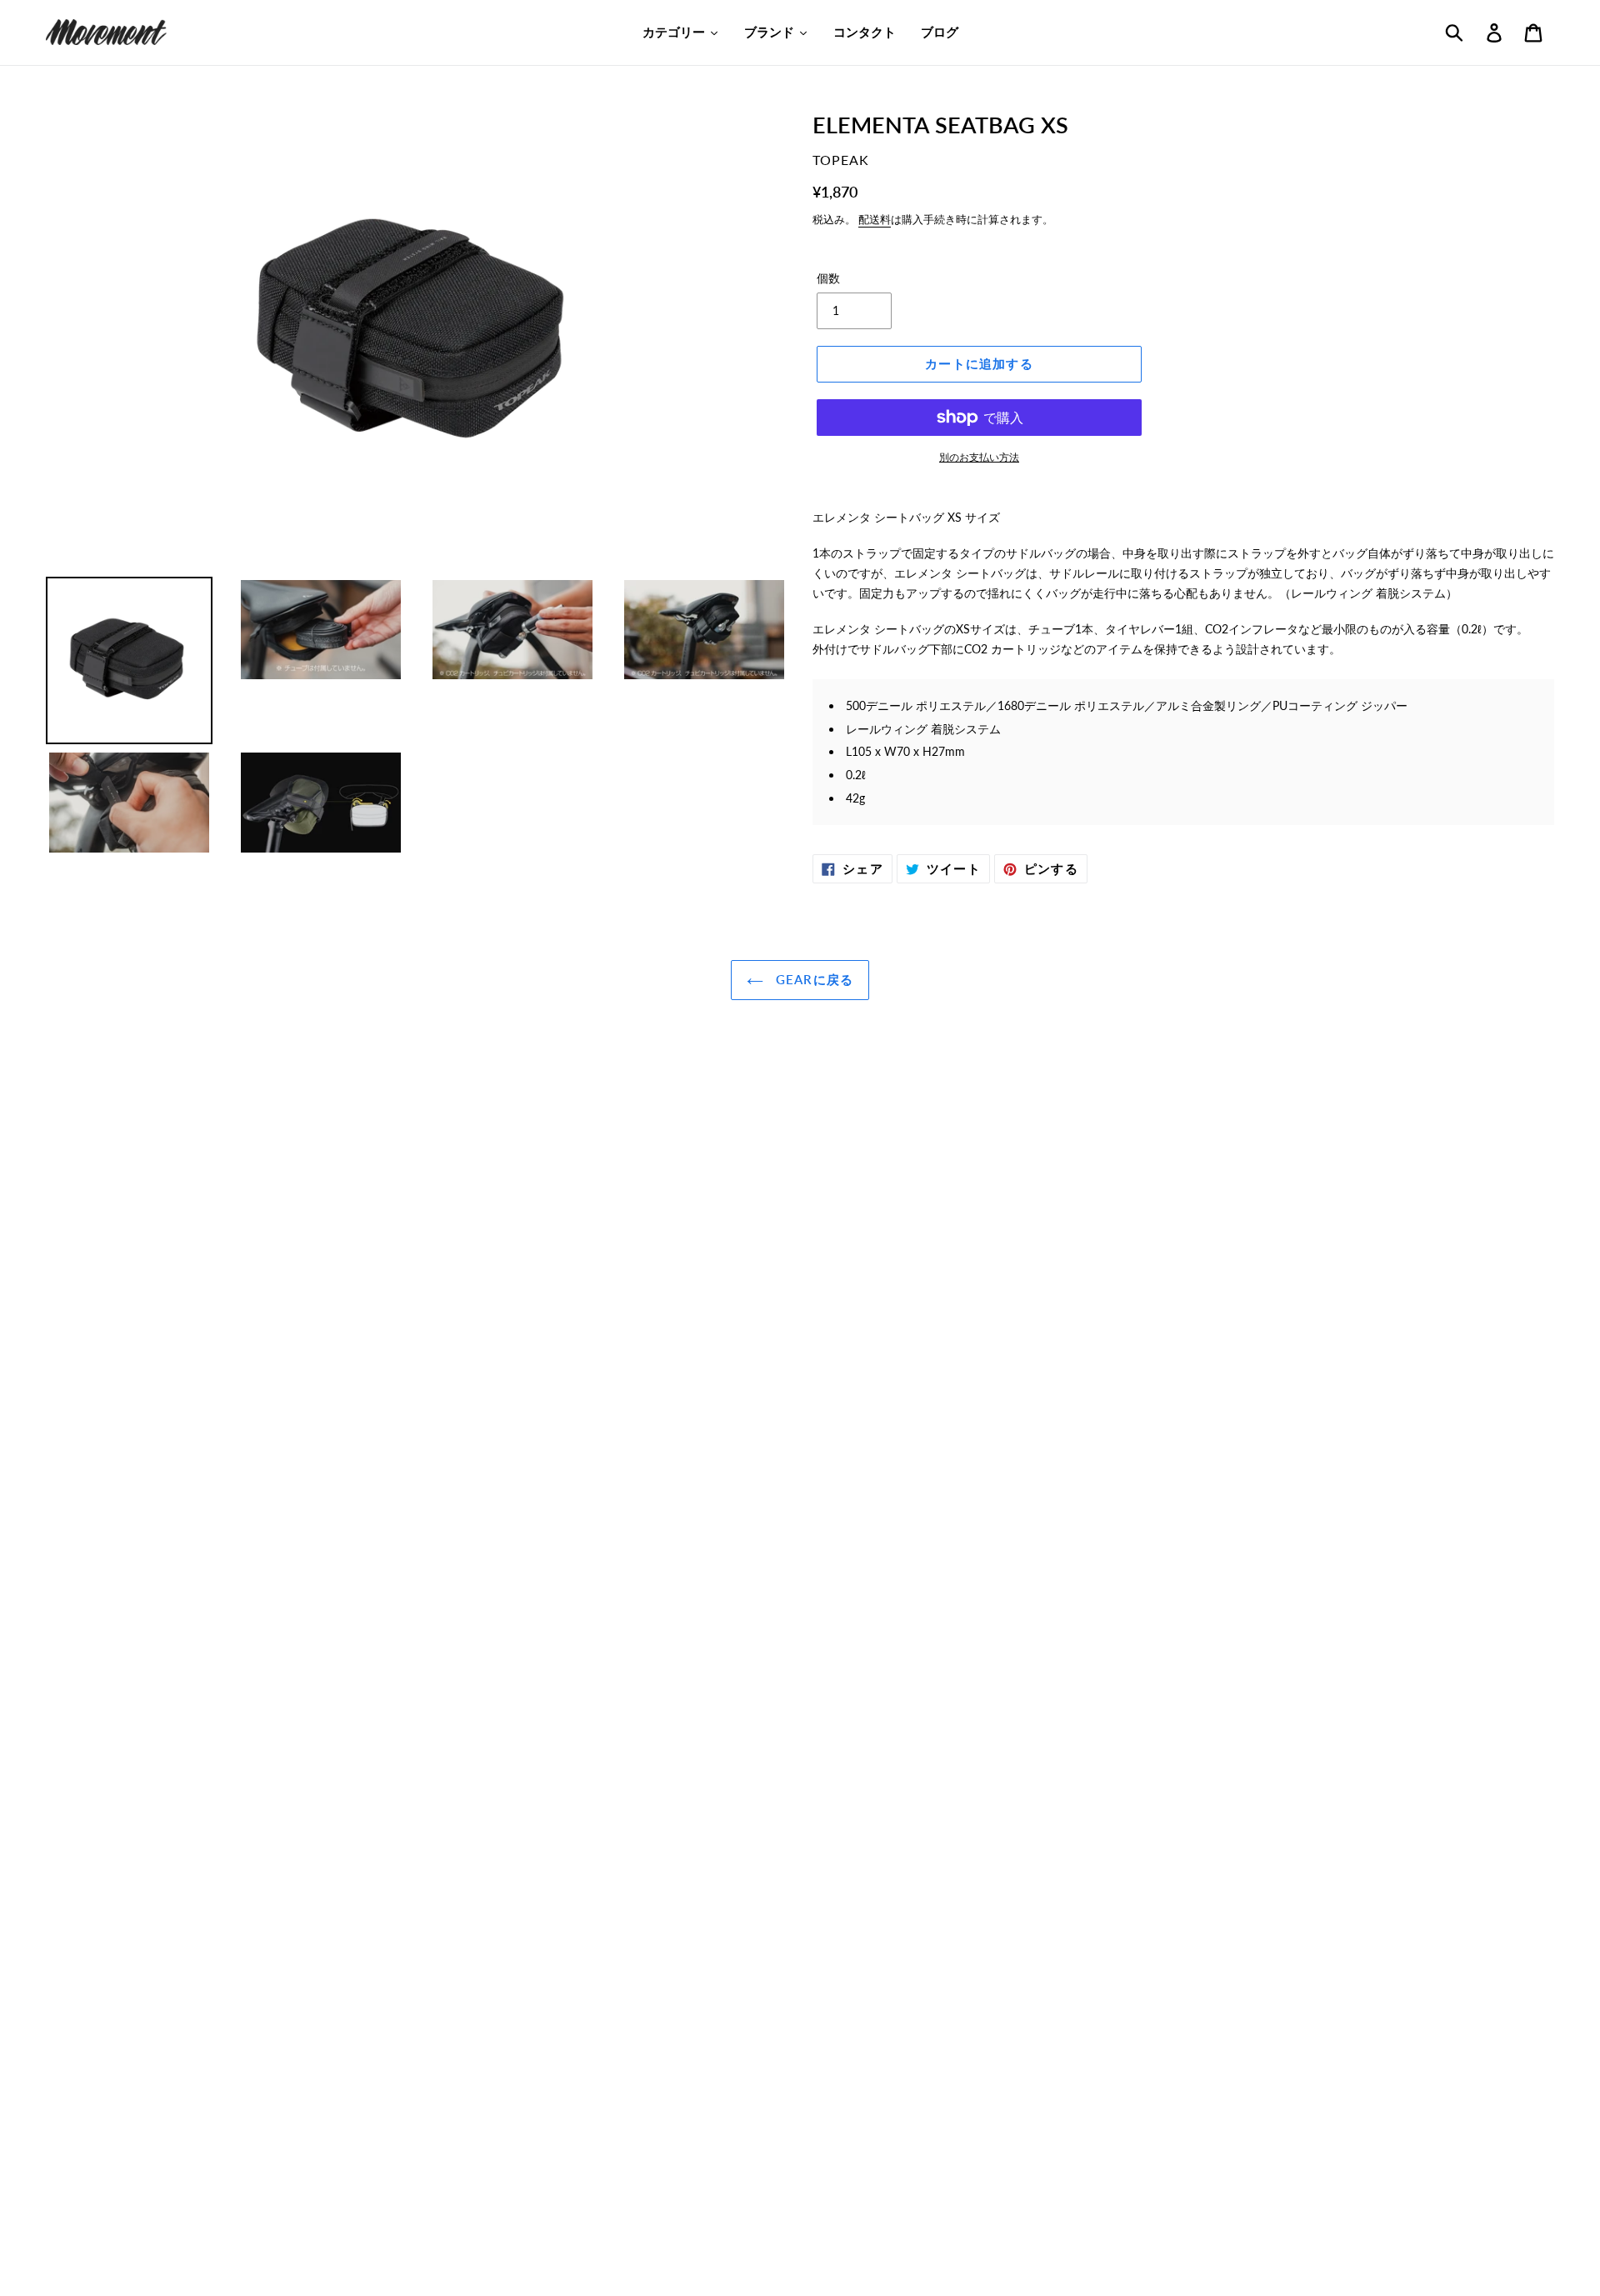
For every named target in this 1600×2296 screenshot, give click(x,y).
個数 (828, 278)
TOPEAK (841, 160)
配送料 (875, 219)
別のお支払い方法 (979, 457)
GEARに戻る (813, 979)
